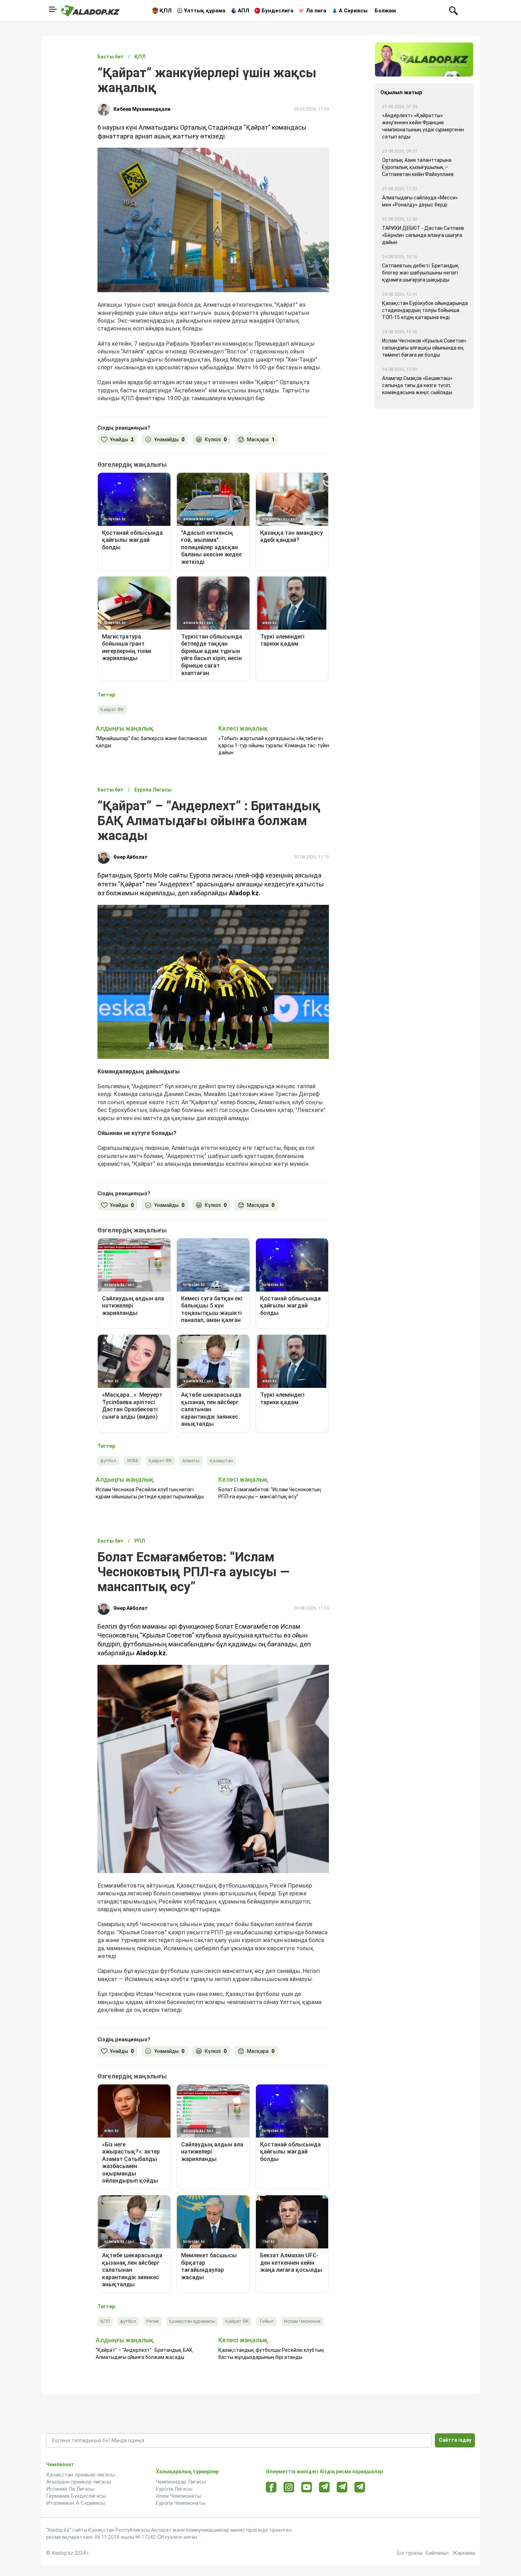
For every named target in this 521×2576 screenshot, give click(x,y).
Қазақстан (221, 1461)
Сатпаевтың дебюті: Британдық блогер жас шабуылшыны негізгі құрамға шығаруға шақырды (421, 273)
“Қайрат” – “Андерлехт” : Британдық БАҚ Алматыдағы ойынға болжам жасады (144, 2354)
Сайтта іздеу (455, 2440)
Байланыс (438, 2553)
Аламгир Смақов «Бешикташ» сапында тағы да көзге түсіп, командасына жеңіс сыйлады (417, 385)
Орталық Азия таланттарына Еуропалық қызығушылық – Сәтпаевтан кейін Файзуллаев (418, 167)
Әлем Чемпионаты (179, 2496)
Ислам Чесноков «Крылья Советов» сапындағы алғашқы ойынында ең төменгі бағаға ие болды (424, 348)
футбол (108, 1461)
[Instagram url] (289, 2487)
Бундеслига (278, 11)
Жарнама (464, 2553)
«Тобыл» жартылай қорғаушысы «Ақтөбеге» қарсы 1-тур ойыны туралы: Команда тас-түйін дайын (274, 745)
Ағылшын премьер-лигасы (79, 2482)
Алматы (191, 1461)
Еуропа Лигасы (174, 2489)
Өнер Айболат (131, 857)
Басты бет (111, 57)
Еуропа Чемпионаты (181, 2503)
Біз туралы (410, 2553)
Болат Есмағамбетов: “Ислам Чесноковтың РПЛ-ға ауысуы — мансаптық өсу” (270, 1493)
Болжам (385, 11)
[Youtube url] (307, 2488)
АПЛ (243, 11)
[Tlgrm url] (342, 2487)
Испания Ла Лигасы (70, 2489)
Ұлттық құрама (205, 11)
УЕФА (132, 1461)
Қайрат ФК (112, 710)
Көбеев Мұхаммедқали (142, 109)
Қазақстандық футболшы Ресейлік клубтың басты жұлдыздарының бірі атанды (271, 2354)
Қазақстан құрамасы (192, 2321)
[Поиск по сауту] (453, 10)
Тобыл (266, 2321)
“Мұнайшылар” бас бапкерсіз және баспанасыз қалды (151, 742)
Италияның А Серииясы (76, 2503)
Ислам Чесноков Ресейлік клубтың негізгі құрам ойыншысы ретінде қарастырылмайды (150, 1493)
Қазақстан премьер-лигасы (80, 2475)
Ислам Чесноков (302, 2321)
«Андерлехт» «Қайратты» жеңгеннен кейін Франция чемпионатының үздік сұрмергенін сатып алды (423, 126)
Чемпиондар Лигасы (181, 2482)
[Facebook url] (271, 2487)
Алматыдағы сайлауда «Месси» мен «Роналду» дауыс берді (420, 201)
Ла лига (316, 11)
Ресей (153, 2321)
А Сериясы (353, 11)
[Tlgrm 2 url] (360, 2487)
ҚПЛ (166, 11)
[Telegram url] (324, 2487)
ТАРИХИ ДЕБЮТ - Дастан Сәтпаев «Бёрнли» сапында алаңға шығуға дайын (423, 235)
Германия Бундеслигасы (76, 2496)
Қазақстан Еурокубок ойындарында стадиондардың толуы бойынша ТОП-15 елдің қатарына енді (425, 310)
